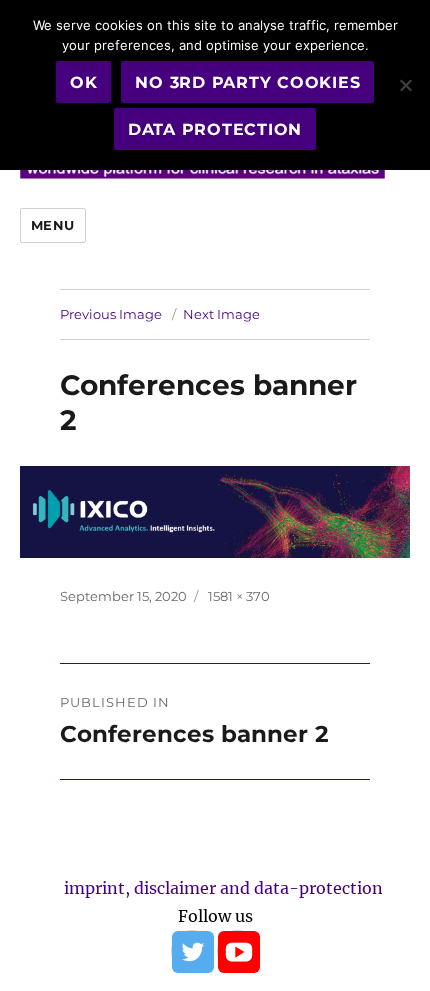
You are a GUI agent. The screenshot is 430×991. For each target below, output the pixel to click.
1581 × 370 (239, 596)
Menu (53, 225)
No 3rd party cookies (247, 82)
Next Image (221, 314)
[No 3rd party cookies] (405, 85)
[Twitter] (192, 951)
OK (84, 82)
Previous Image (111, 314)
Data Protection (215, 129)
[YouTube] (238, 951)
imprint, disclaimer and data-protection (223, 888)
